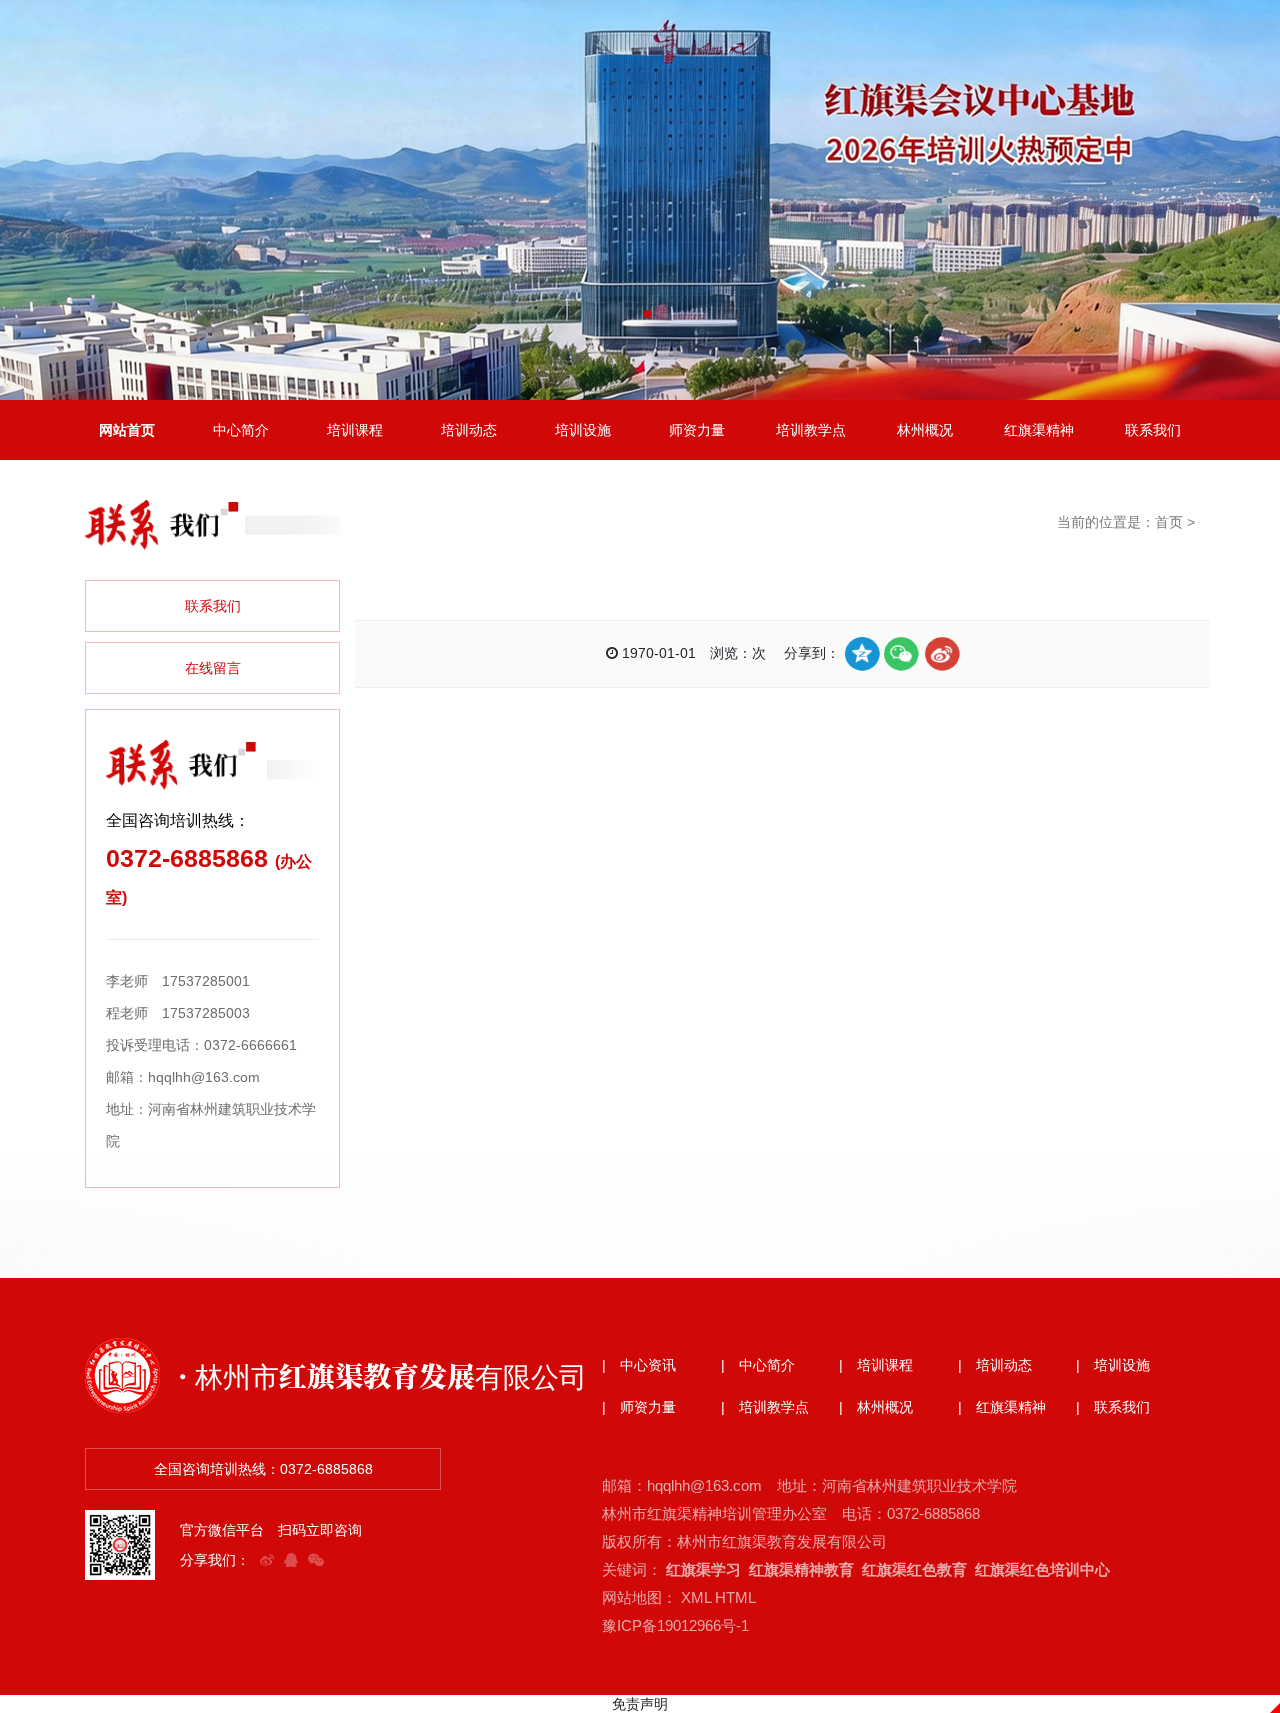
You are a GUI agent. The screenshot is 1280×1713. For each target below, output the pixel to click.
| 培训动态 (995, 1365)
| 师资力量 (639, 1407)
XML (696, 1597)
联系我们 (1153, 430)
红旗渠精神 (1039, 430)
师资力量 (697, 430)
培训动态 (469, 430)
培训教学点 (811, 430)
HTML (735, 1597)
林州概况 (925, 430)
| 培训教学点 (765, 1407)
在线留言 (213, 668)
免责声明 (640, 1704)
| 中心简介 (758, 1365)
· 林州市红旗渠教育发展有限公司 (382, 1375)
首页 (1169, 522)
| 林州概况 (876, 1407)
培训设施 (583, 430)
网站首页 (127, 430)
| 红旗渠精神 (1002, 1407)
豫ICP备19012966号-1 (675, 1625)
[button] (632, 314)
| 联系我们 (1113, 1407)
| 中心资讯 (639, 1365)
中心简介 (241, 430)
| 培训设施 (1113, 1365)
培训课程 (355, 430)
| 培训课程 (876, 1365)
